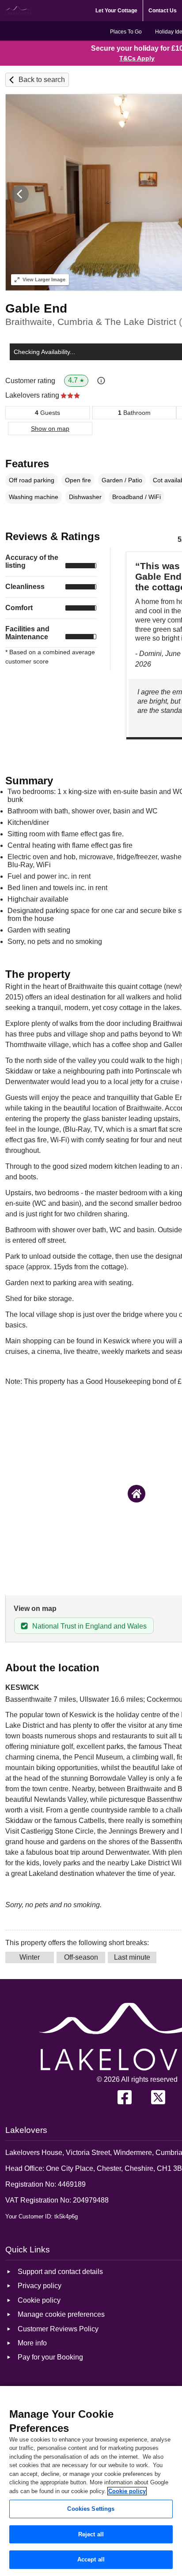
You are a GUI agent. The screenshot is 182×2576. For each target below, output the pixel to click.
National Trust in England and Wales (89, 1626)
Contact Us (163, 11)
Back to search (42, 80)
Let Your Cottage (116, 11)
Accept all (91, 2559)
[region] (91, 2481)
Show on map (50, 429)
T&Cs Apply (137, 58)
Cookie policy (127, 2491)
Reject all (91, 2534)
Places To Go (126, 32)
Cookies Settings (91, 2509)
